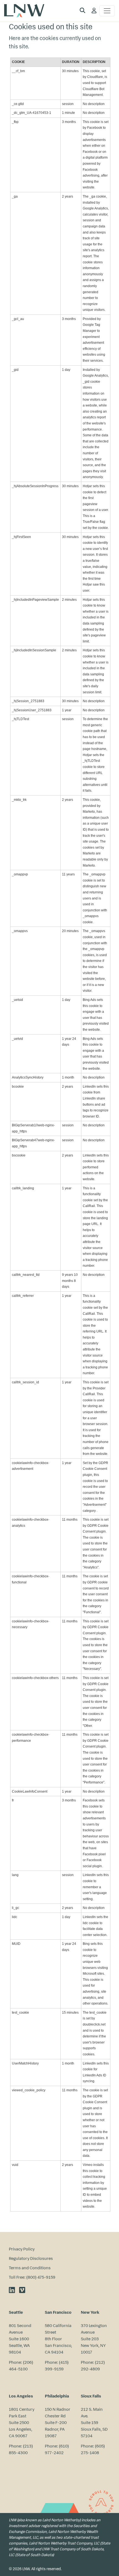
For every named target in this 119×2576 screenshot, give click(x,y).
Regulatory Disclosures (31, 2258)
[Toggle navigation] (107, 11)
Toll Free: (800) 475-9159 (32, 2277)
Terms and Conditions (30, 2268)
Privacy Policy (22, 2249)
